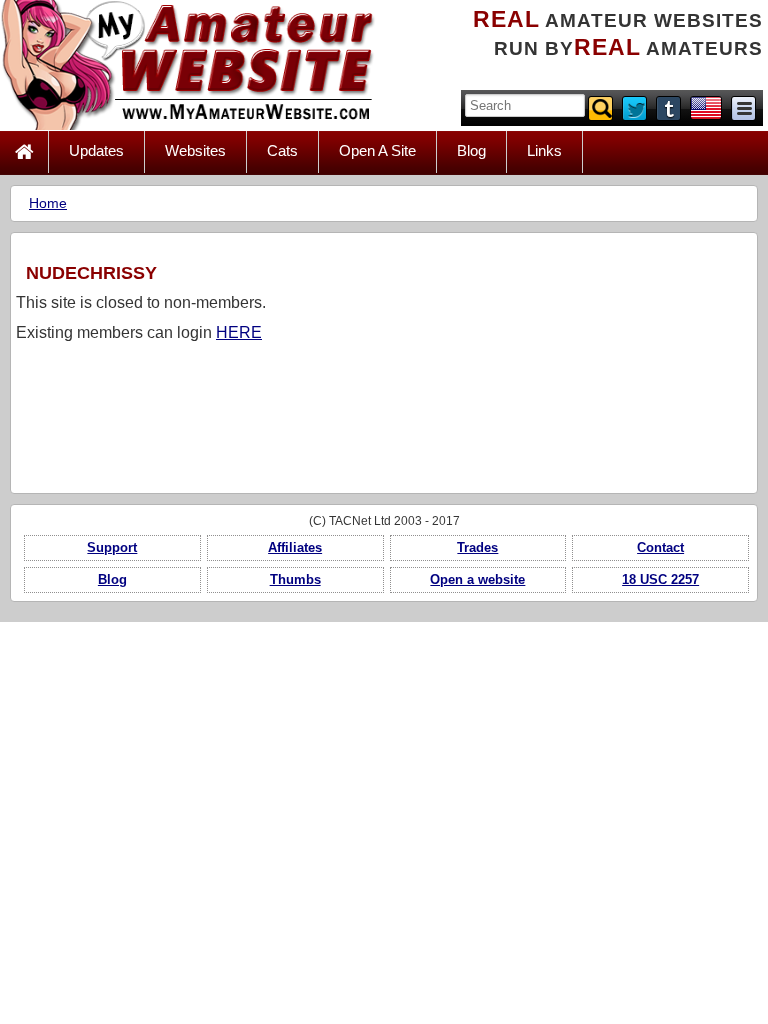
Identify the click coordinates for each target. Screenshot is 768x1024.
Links (544, 150)
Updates (96, 150)
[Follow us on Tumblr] (670, 107)
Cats (282, 150)
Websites (195, 150)
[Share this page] (743, 107)
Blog (471, 150)
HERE (239, 332)
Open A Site (377, 150)
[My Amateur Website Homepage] (24, 152)
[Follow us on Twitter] (636, 107)
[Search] (602, 107)
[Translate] (706, 107)
